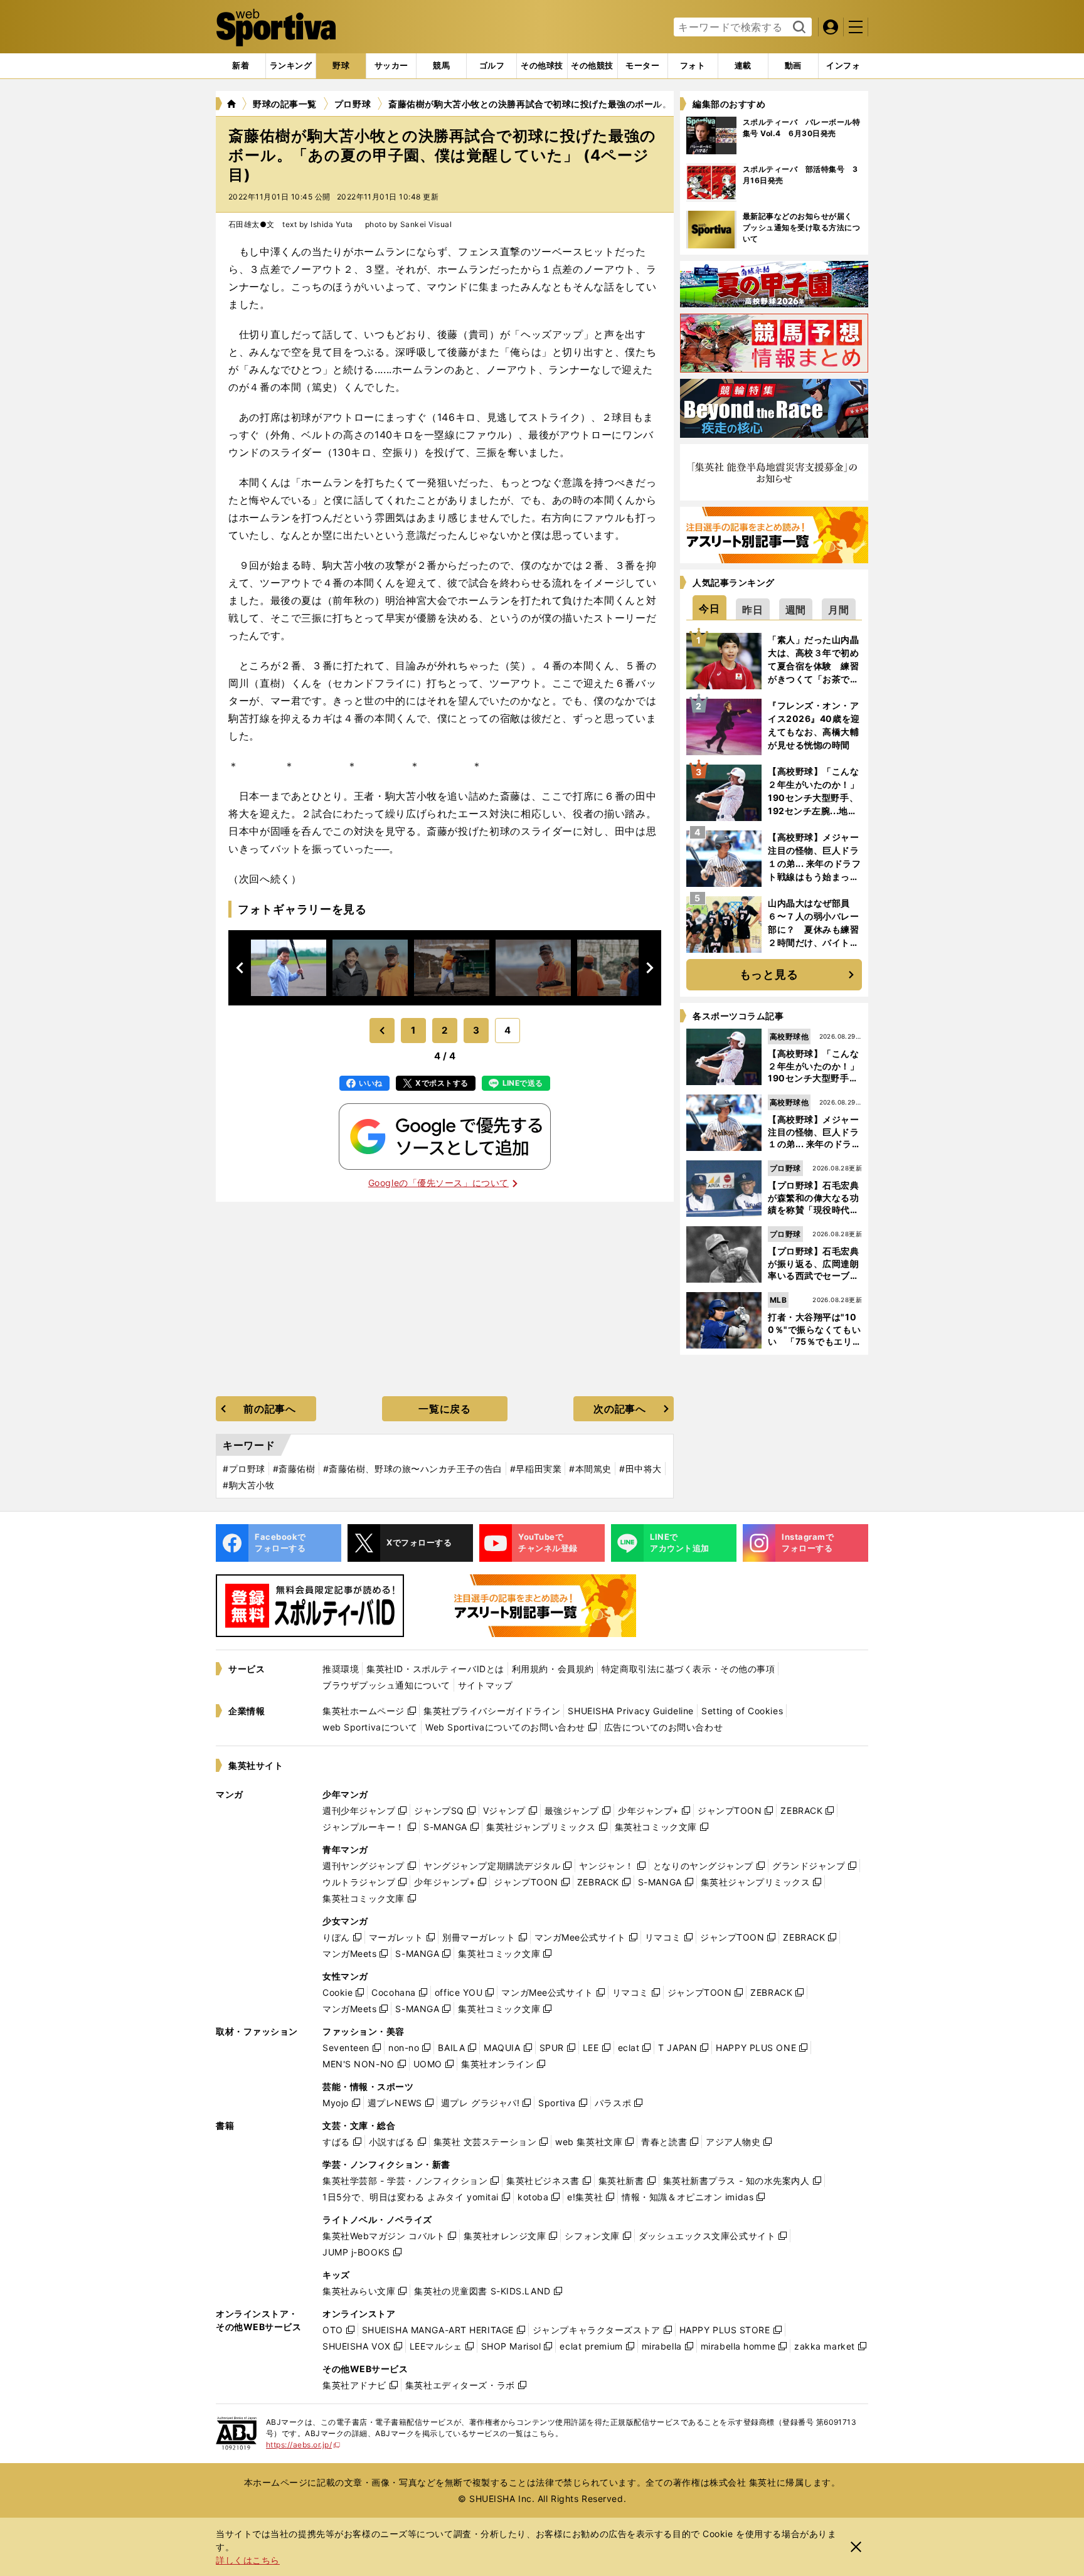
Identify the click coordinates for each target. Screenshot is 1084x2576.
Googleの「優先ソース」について (438, 1183)
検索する (798, 28)
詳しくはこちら (248, 2560)
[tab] (341, 66)
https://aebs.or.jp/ (303, 2445)
